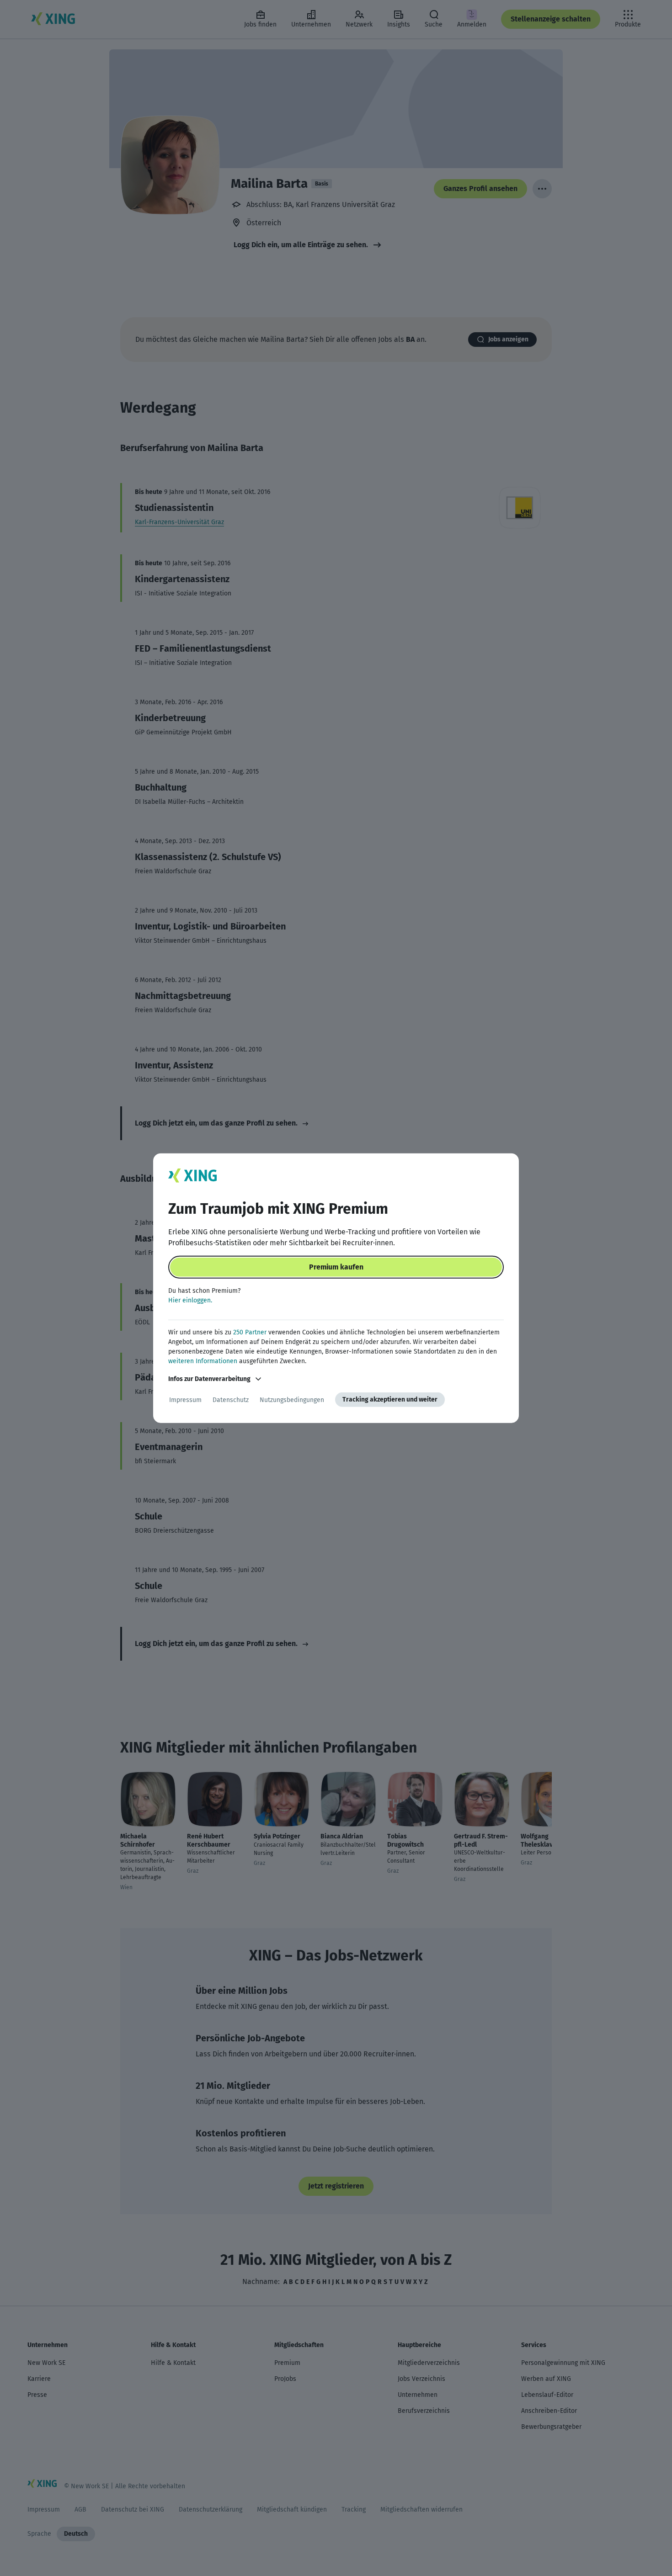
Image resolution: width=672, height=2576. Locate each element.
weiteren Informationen (203, 1361)
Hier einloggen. (190, 1300)
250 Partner (250, 1332)
